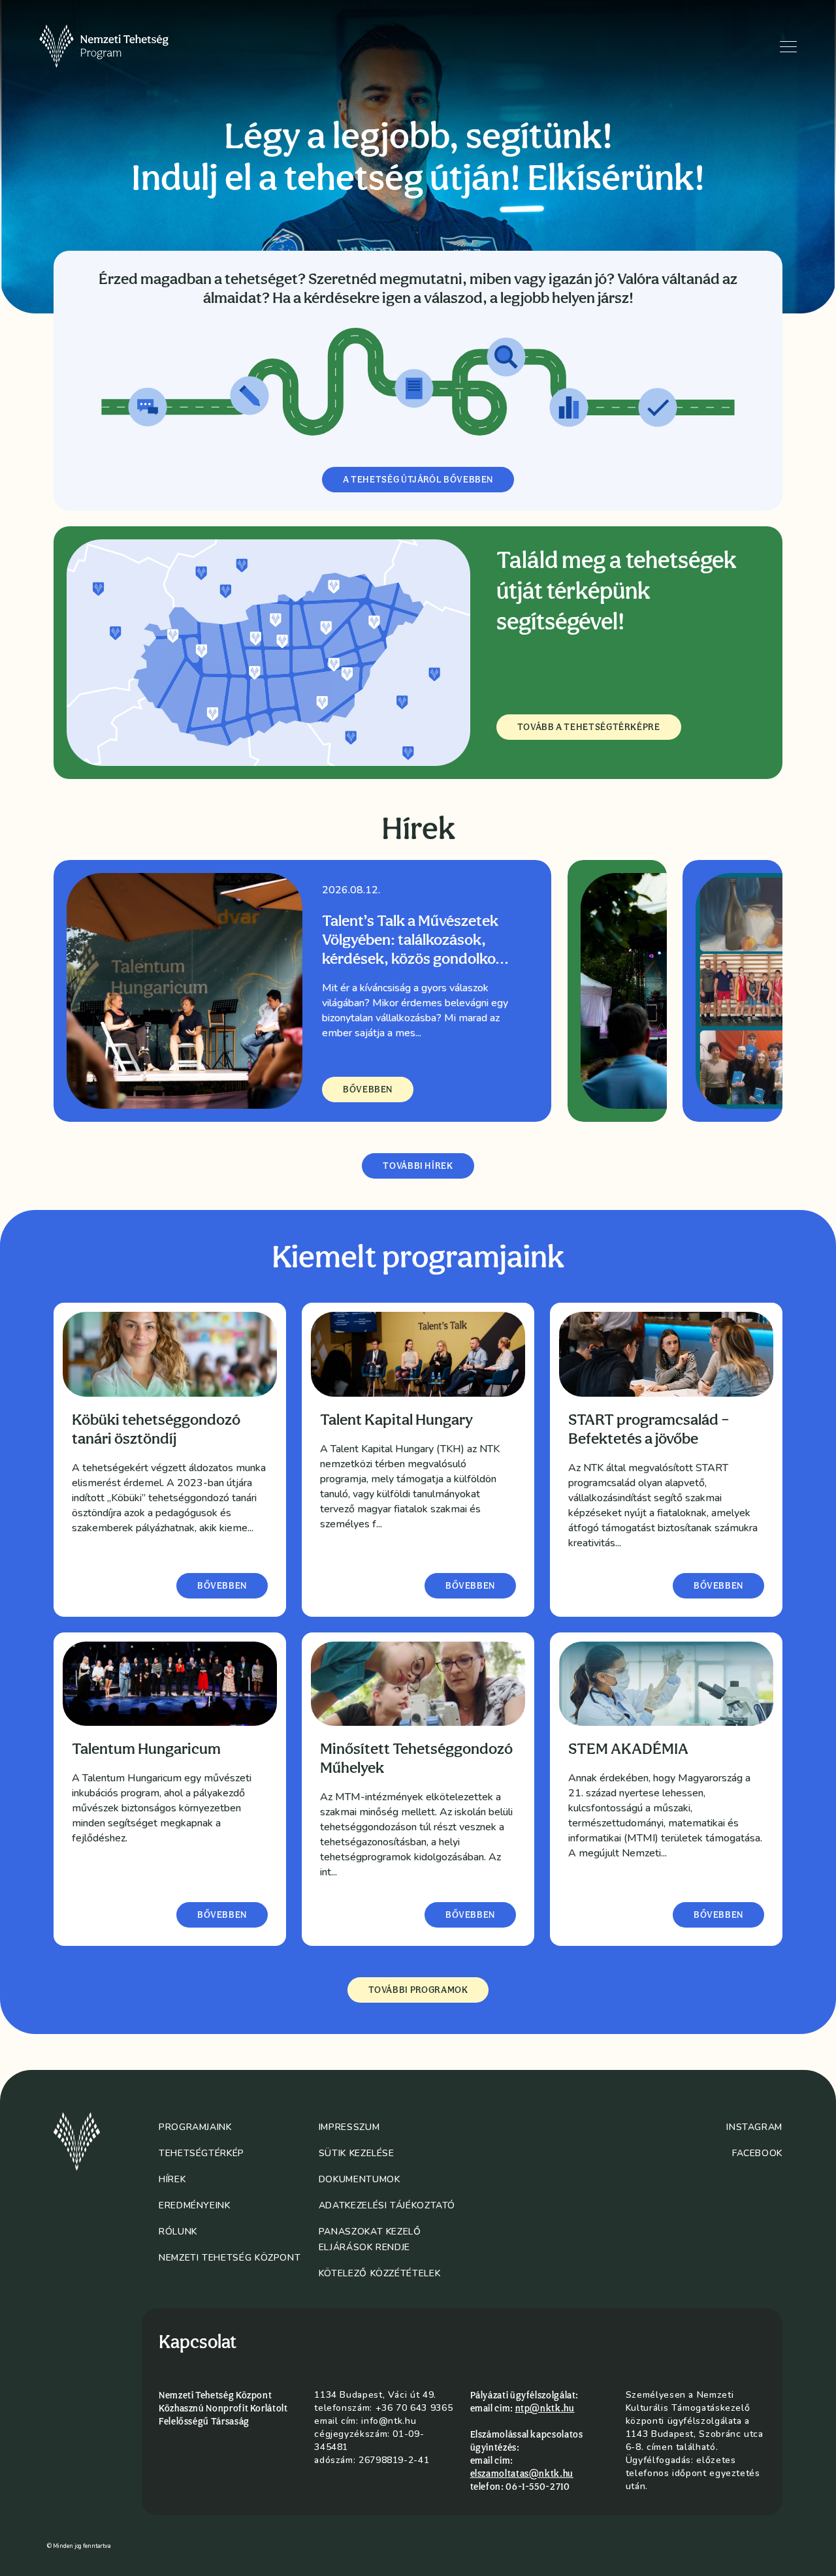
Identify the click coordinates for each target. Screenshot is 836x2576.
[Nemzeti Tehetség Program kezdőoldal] (122, 46)
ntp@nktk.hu (545, 2408)
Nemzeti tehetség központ (230, 2258)
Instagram (754, 2127)
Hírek (172, 2179)
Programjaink (195, 2127)
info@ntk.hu (389, 2421)
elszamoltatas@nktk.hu (522, 2473)
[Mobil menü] (788, 47)
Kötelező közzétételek (379, 2273)
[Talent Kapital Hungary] (418, 1354)
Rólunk (178, 2232)
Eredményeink (195, 2205)
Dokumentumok (360, 2179)
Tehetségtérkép (201, 2153)
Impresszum (349, 2127)
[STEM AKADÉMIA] (666, 1684)
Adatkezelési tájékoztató (387, 2205)
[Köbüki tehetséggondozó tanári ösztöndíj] (170, 1354)
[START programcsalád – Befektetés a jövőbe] (666, 1354)
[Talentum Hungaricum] (170, 1684)
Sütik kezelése (357, 2153)
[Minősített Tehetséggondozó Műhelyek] (418, 1684)
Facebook (757, 2153)
